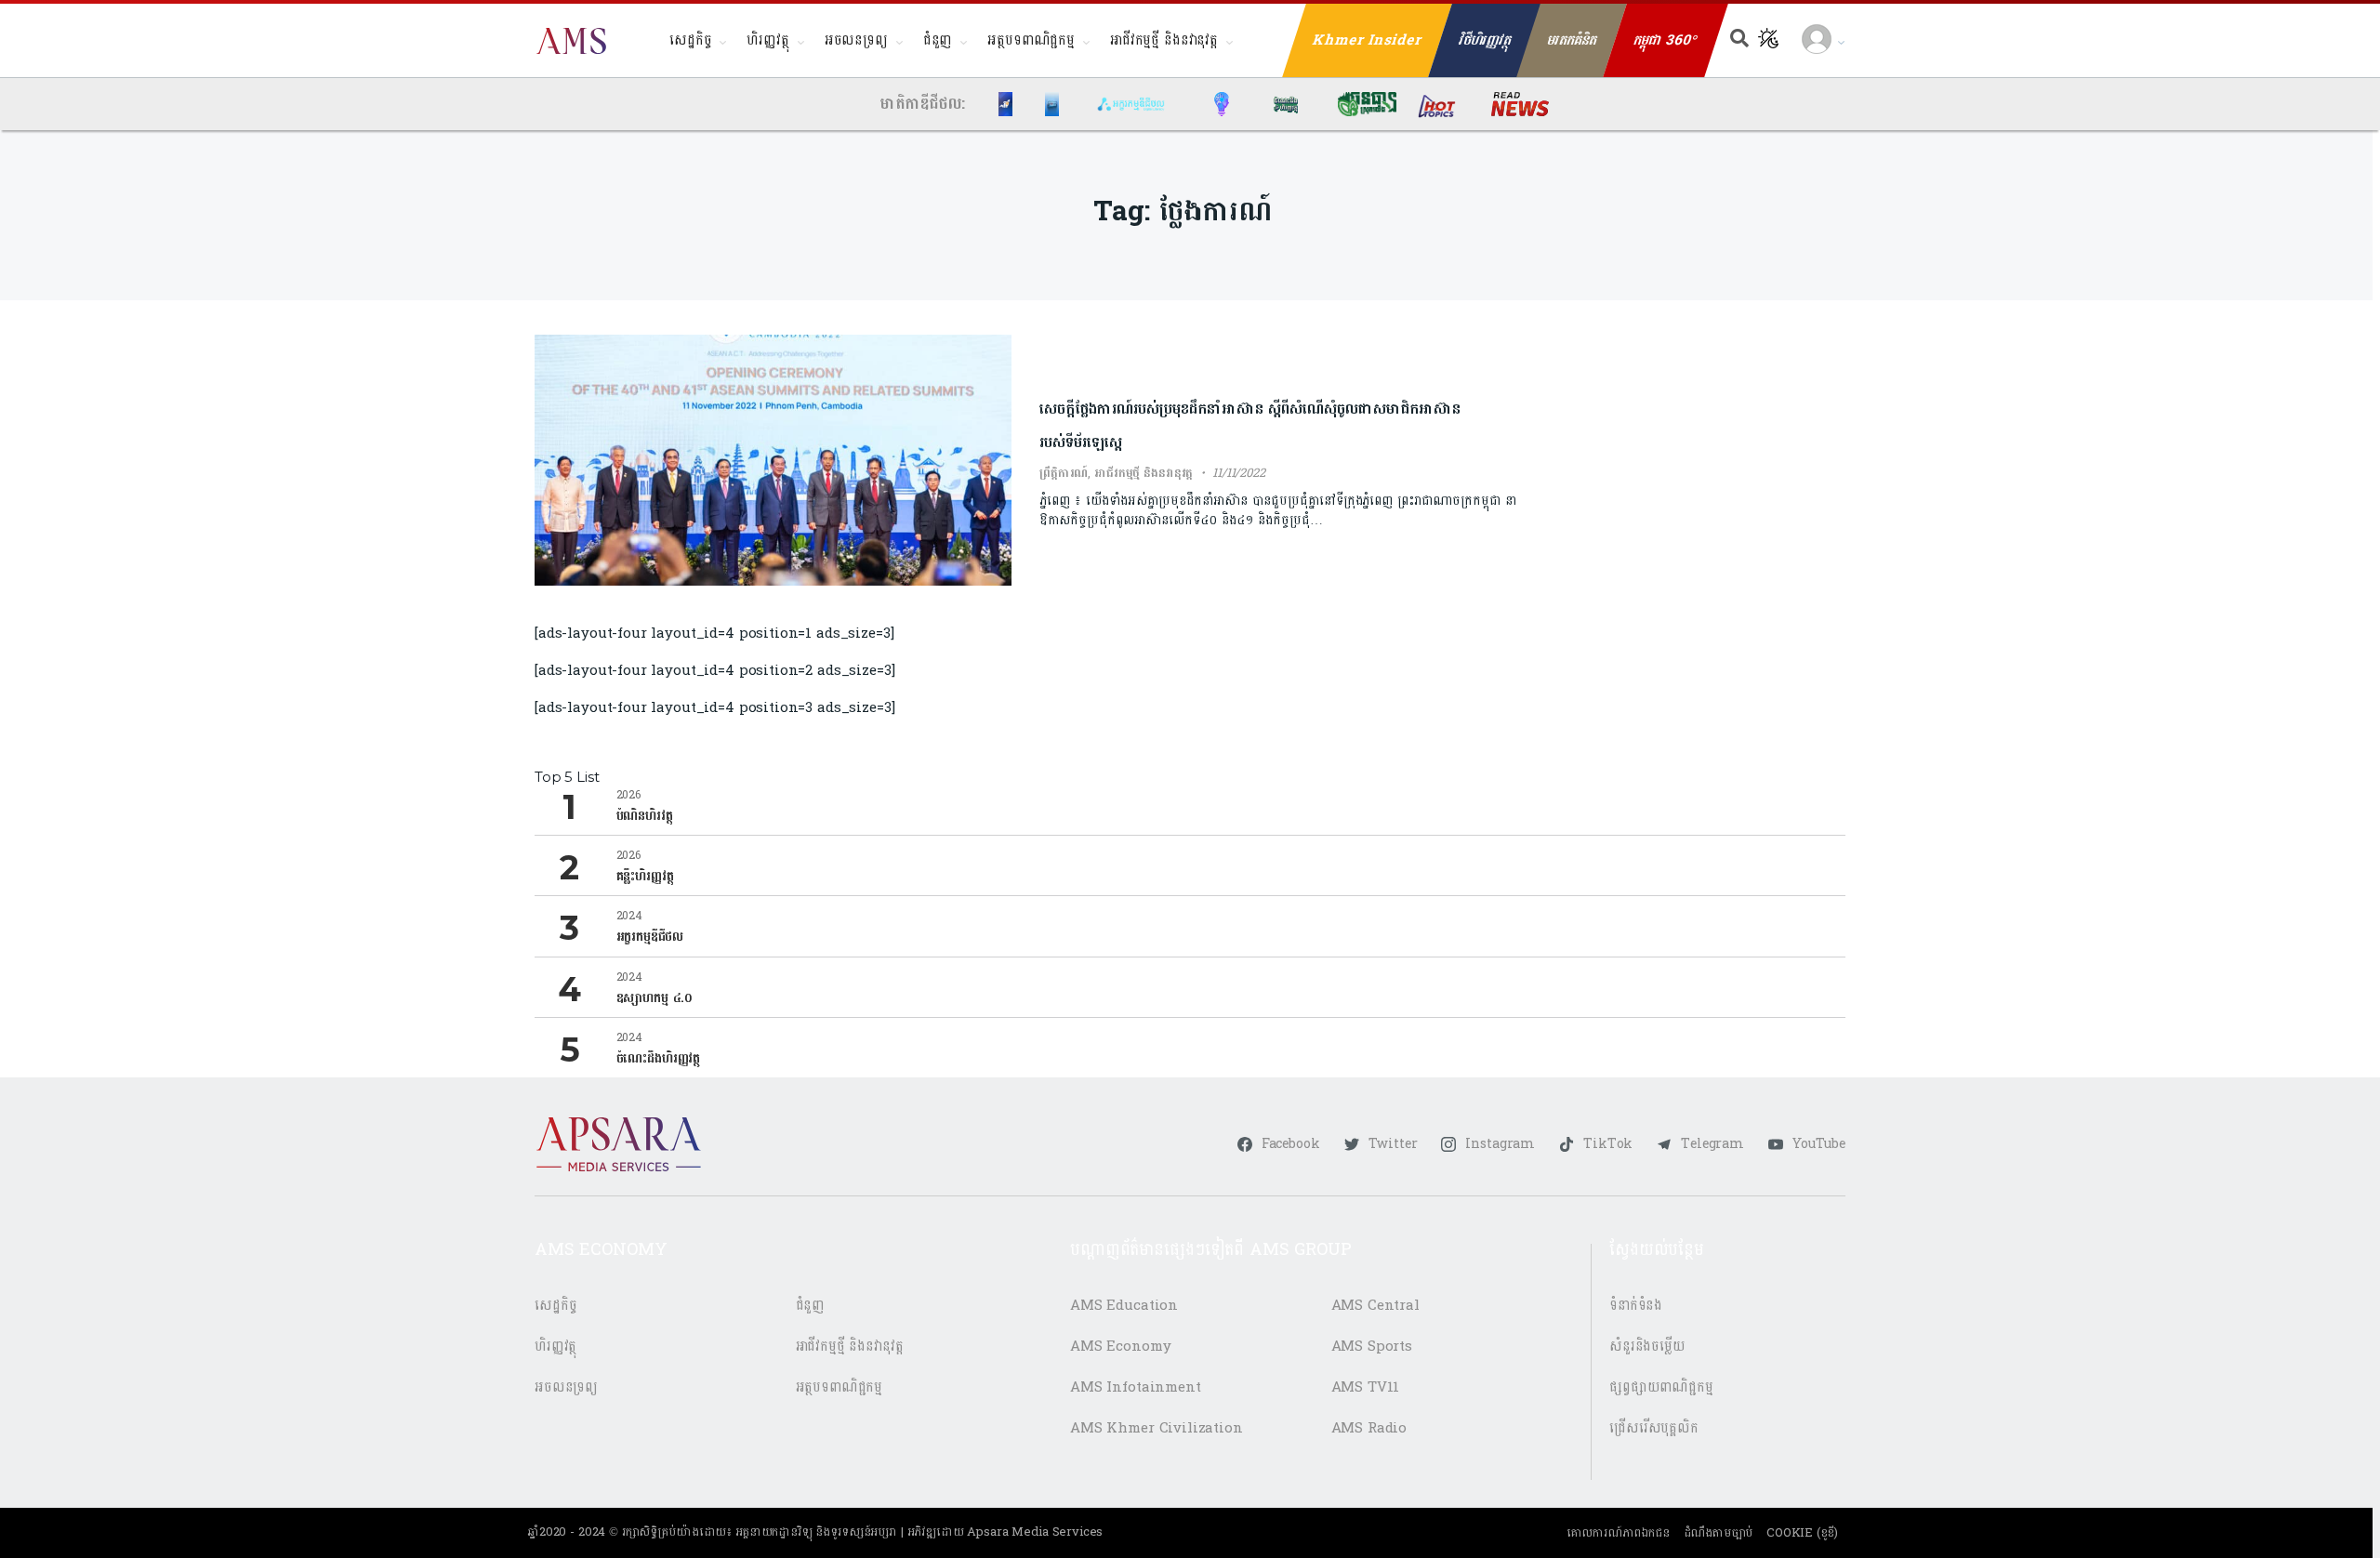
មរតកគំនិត (1572, 40)
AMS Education (1124, 1306)
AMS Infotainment (1136, 1387)
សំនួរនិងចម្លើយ (1647, 1347)
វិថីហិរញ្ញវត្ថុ (1485, 40)
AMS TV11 (1366, 1387)
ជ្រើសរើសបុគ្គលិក (1654, 1428)
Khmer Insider (1368, 40)
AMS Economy (1120, 1347)
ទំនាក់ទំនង (1636, 1306)
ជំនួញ (938, 40)
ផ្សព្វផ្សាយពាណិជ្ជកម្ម (1661, 1387)
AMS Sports (1372, 1347)
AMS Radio (1369, 1428)
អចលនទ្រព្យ (856, 40)
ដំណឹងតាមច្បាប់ (1719, 1533)
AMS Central (1375, 1306)
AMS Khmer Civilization (1157, 1428)
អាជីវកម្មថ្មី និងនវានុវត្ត (1164, 40)
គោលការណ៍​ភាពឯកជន (1618, 1533)
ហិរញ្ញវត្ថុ (767, 40)
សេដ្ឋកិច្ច (690, 40)
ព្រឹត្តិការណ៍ (1064, 473)
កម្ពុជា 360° (1666, 40)
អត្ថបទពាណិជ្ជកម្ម (1031, 40)
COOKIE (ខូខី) (1802, 1533)
